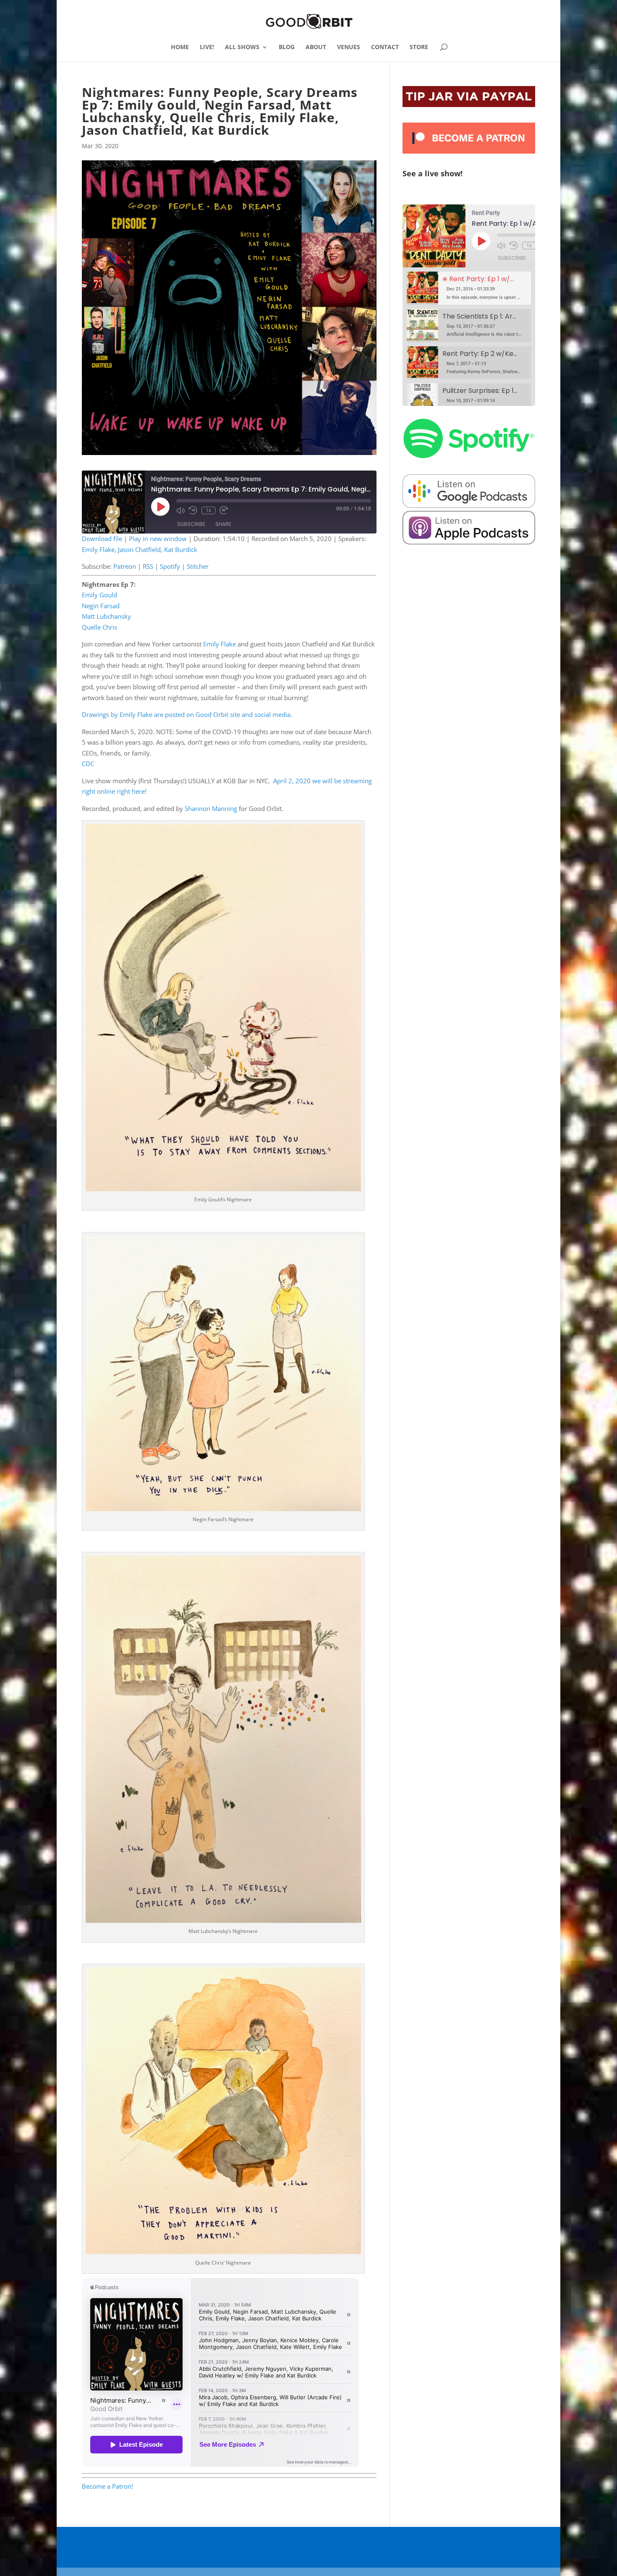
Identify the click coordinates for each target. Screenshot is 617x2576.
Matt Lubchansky (106, 616)
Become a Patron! (107, 2486)
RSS (148, 566)
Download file (102, 539)
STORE (419, 47)
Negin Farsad (101, 606)
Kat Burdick (181, 549)
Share (223, 524)
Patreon (125, 566)
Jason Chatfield (139, 549)
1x (208, 510)
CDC (88, 764)
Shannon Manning (211, 808)
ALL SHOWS (242, 47)
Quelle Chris (99, 627)
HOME (180, 47)
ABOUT (316, 47)
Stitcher (198, 566)
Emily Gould (99, 595)
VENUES (349, 47)
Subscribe (191, 524)
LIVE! (207, 47)
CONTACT (385, 47)
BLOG (287, 47)
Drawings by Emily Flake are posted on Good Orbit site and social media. (187, 714)
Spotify (170, 566)
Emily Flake (98, 549)
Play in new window (158, 539)
